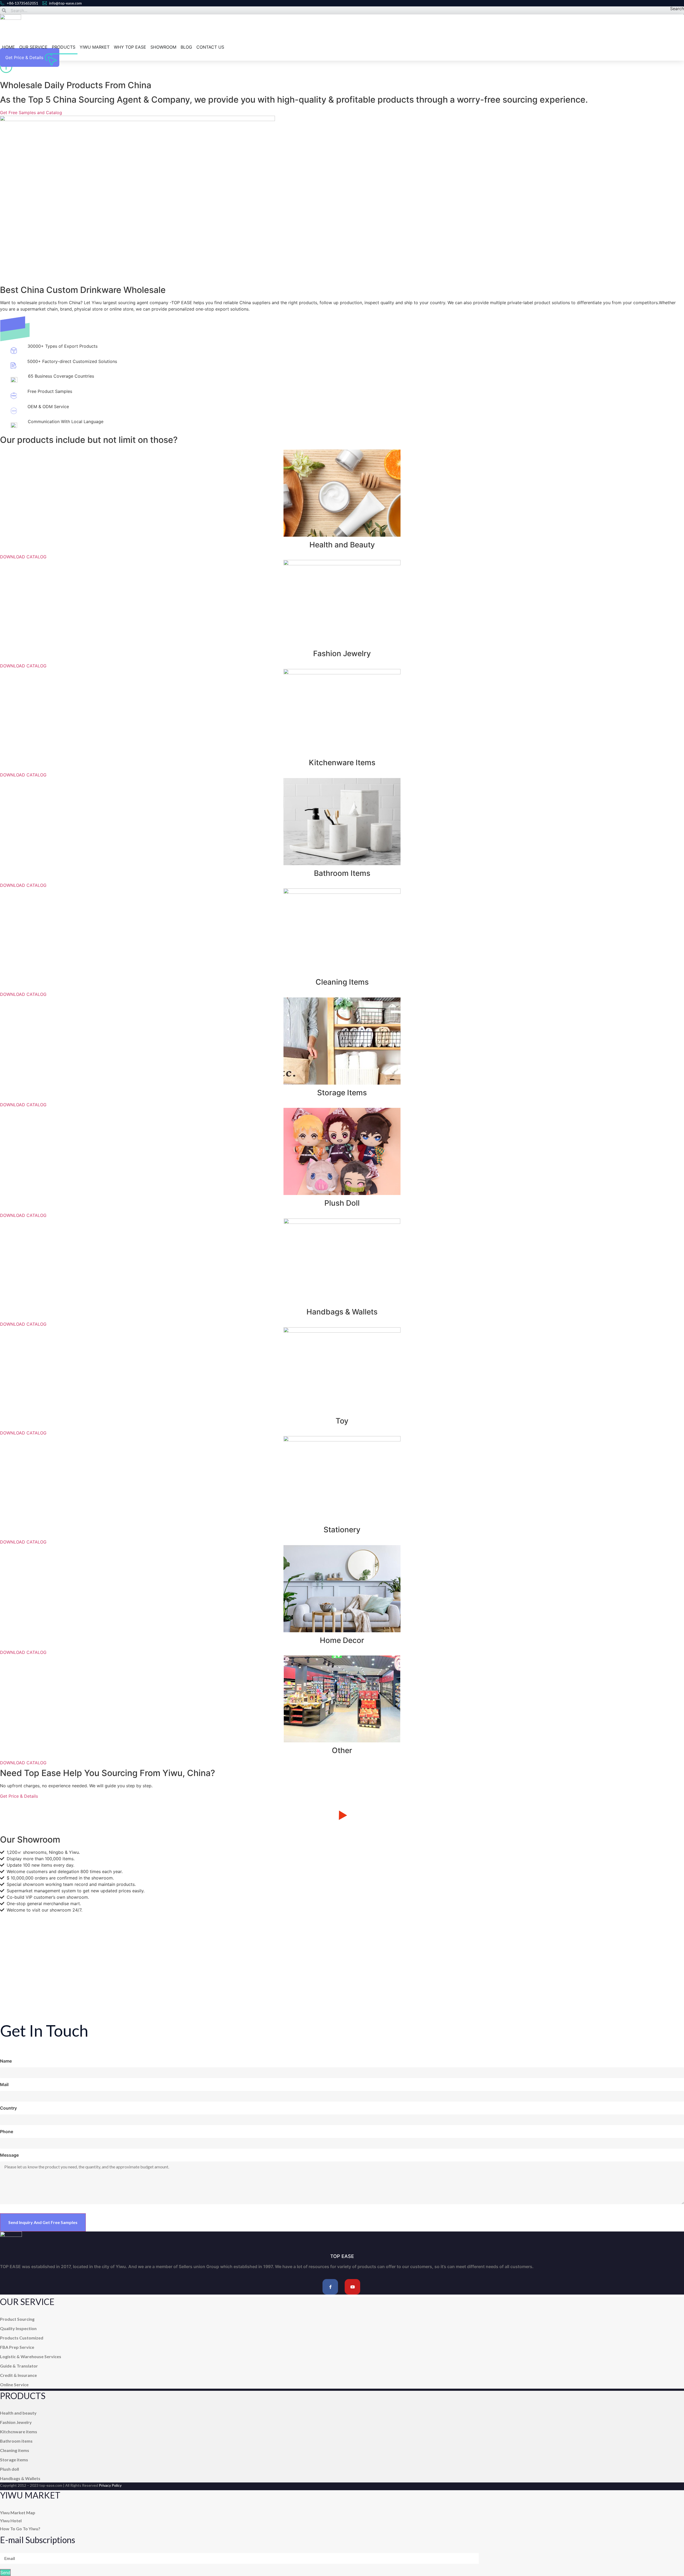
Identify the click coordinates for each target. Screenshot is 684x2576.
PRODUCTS (64, 47)
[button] (342, 1816)
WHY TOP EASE (130, 47)
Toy (342, 1421)
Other (342, 1750)
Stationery (342, 1530)
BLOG (186, 47)
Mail (4, 2084)
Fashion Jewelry (342, 653)
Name (6, 2061)
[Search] (4, 10)
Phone (7, 2132)
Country (8, 2108)
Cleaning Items (342, 982)
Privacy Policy (110, 2485)
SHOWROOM (163, 47)
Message (9, 2155)
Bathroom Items (342, 873)
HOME (9, 47)
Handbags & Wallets (342, 1312)
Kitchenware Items (342, 763)
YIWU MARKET (95, 47)
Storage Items (342, 1093)
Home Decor (342, 1640)
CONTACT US (210, 47)
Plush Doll (342, 1203)
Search (677, 9)
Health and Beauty (342, 545)
